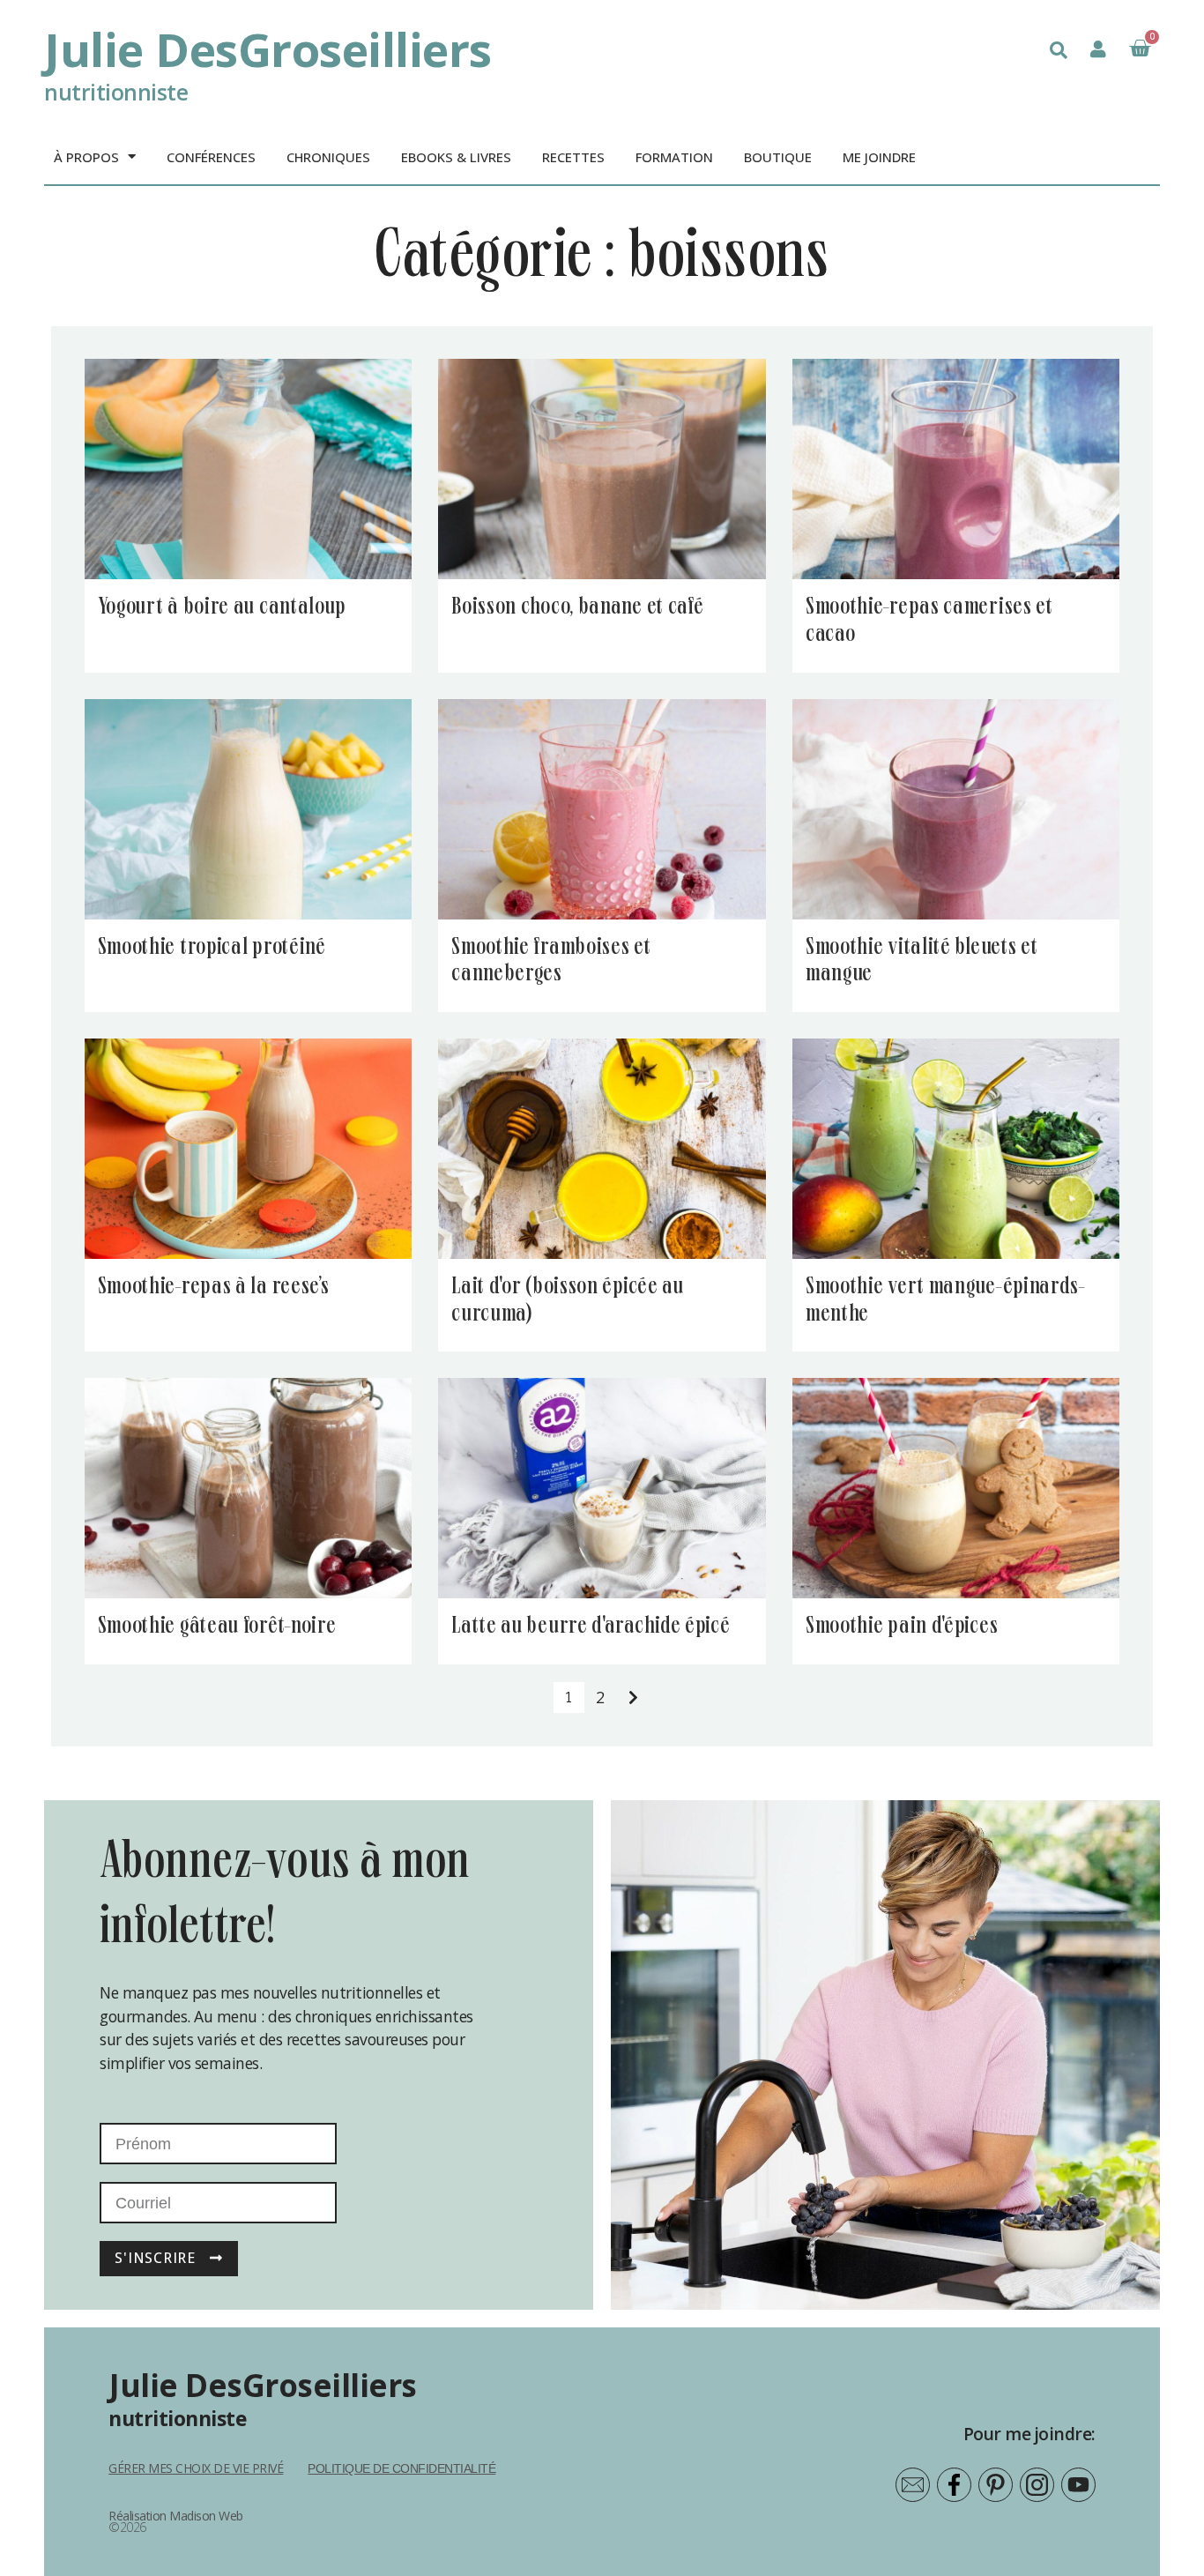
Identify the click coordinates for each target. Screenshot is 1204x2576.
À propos (86, 157)
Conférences (211, 157)
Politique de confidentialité (401, 2468)
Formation (674, 157)
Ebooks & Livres (456, 157)
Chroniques (328, 157)
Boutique (778, 157)
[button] (1059, 50)
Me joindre (879, 157)
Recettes (573, 157)
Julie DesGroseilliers (268, 49)
